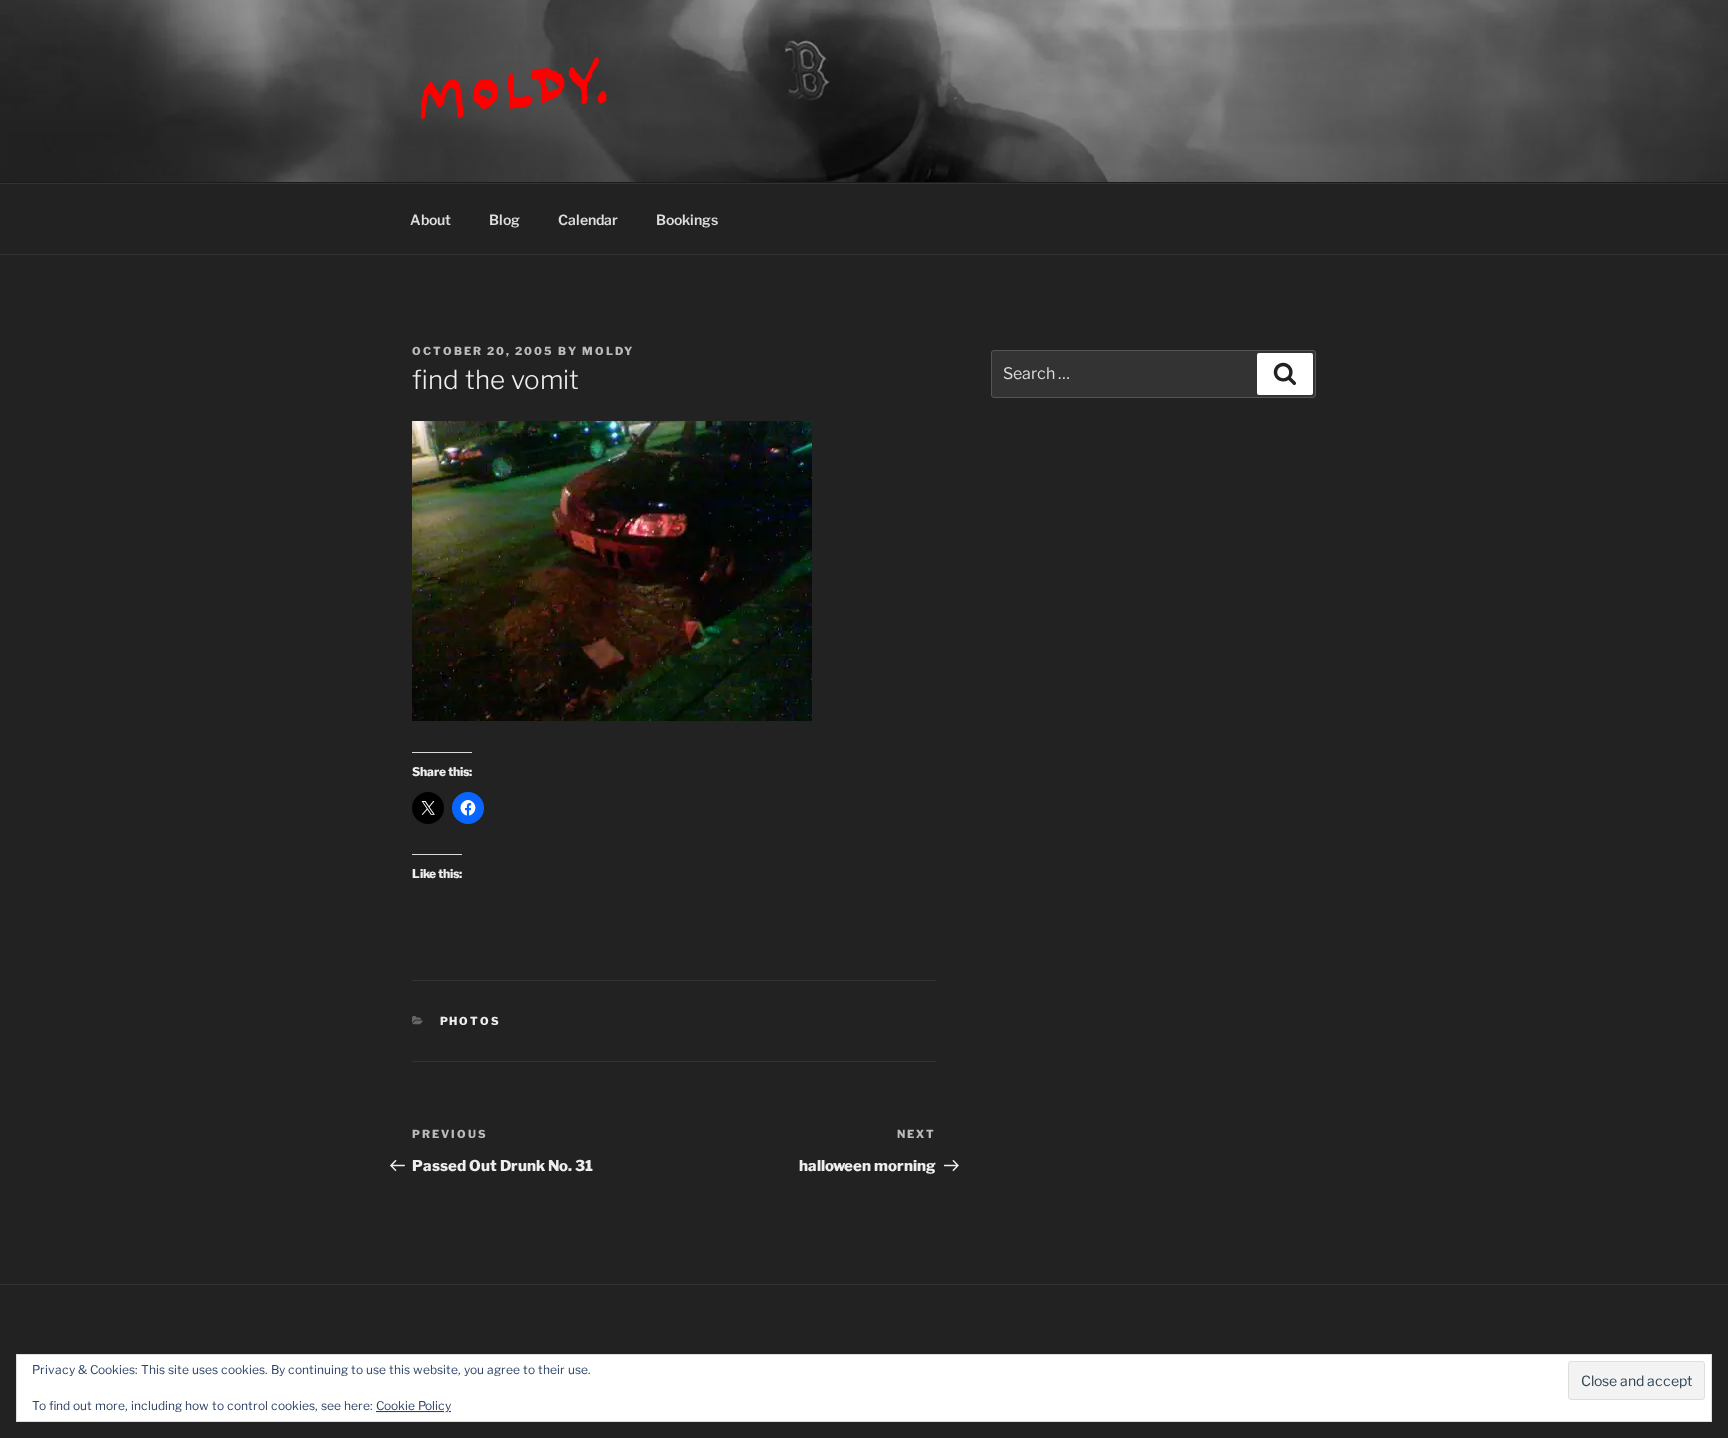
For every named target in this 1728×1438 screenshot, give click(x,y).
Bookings (687, 219)
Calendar (588, 219)
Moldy (608, 351)
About (430, 219)
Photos (471, 1021)
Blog (504, 219)
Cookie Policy (413, 1405)
